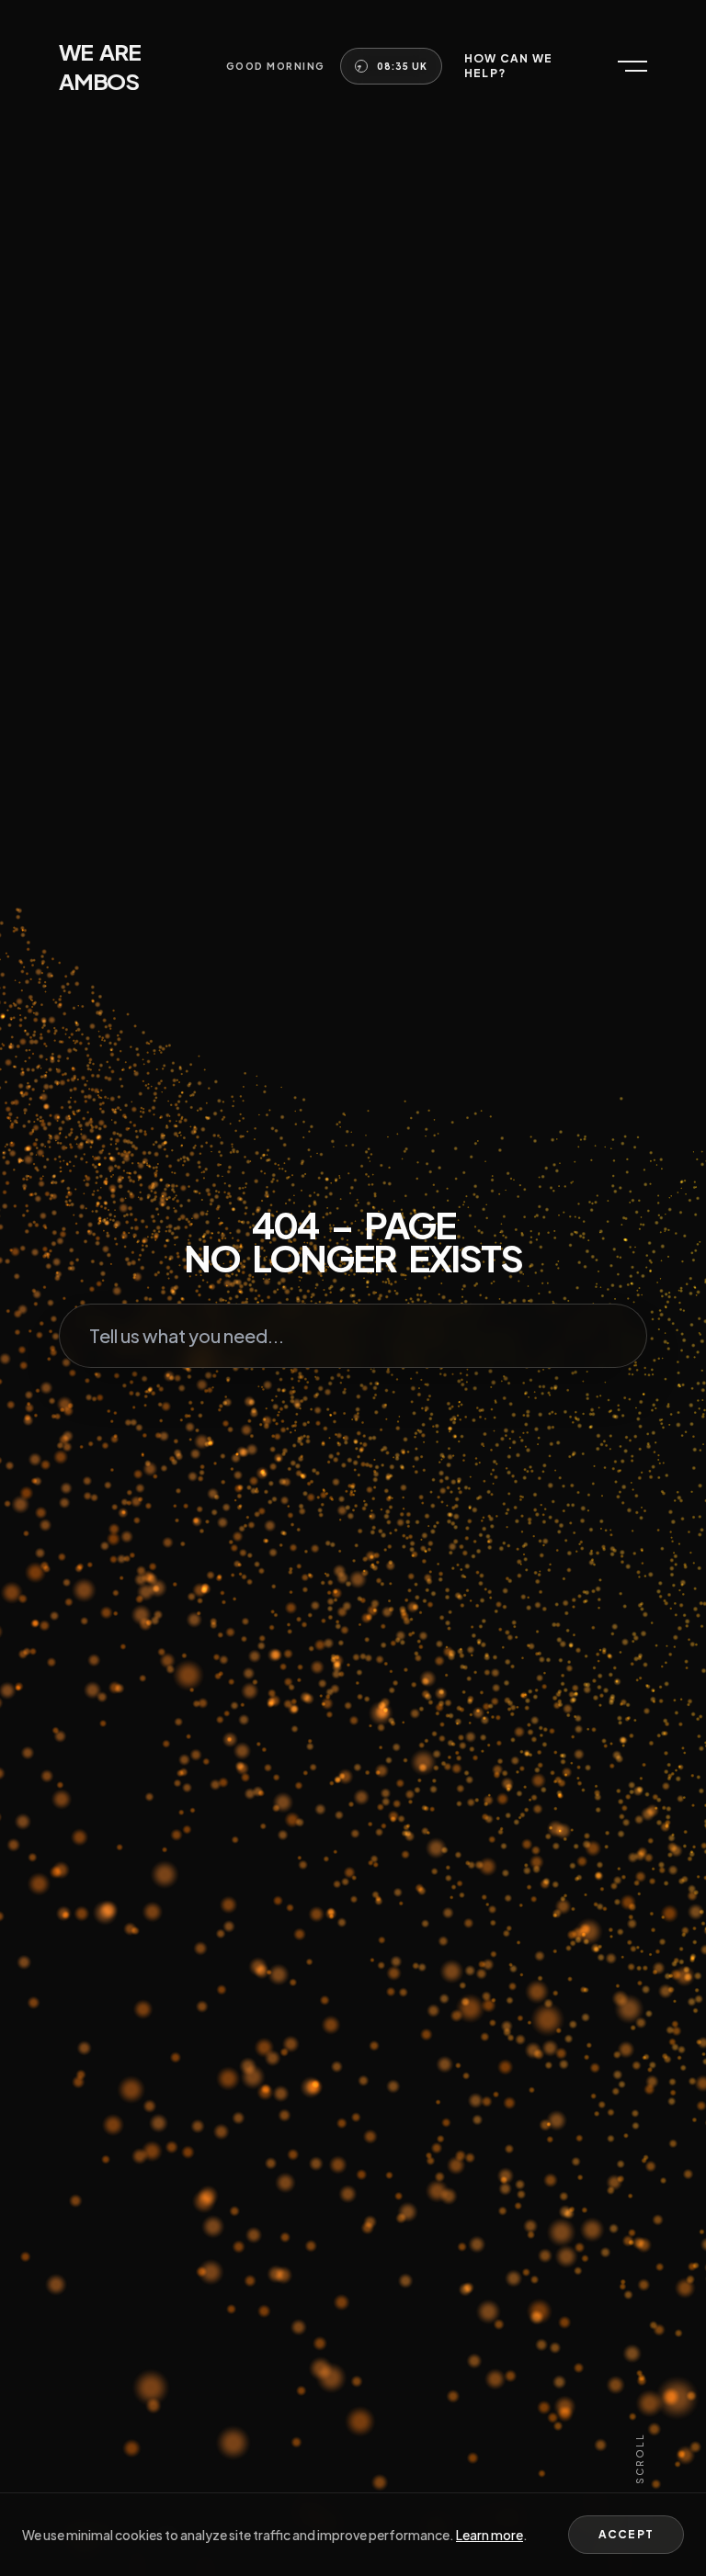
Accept (626, 2534)
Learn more (490, 2535)
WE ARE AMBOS (100, 66)
